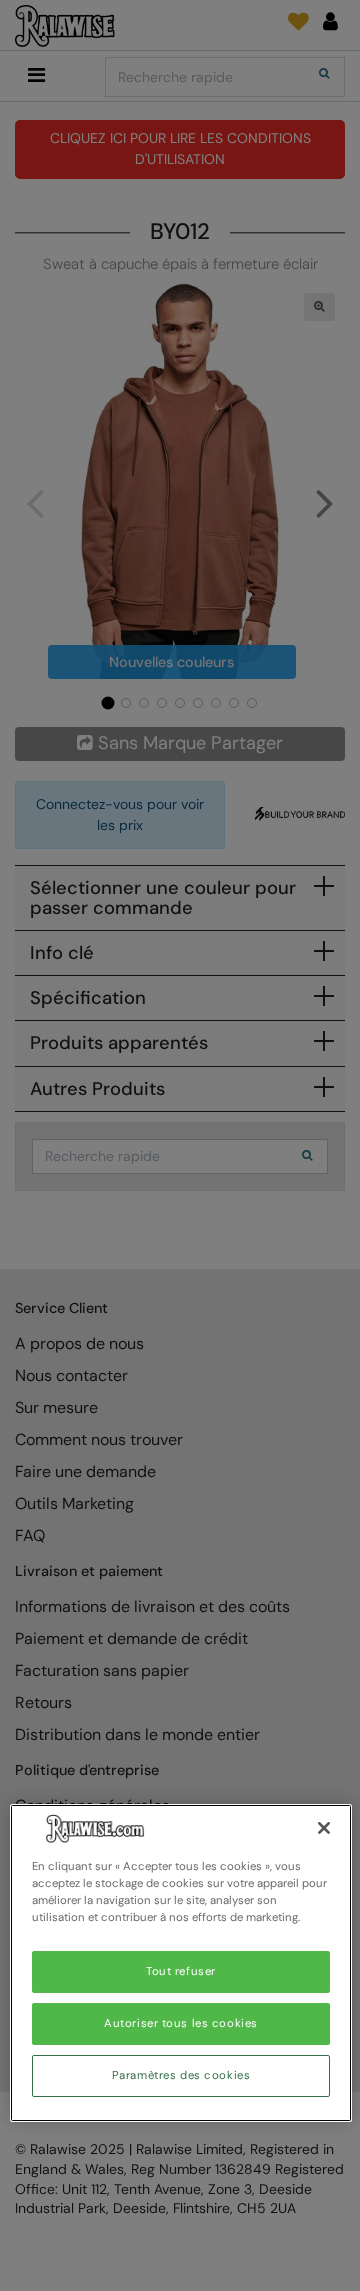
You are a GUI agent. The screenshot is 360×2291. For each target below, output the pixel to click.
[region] (181, 1963)
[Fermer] (324, 1828)
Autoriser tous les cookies (181, 2023)
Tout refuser (181, 1971)
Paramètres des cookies (181, 2075)
